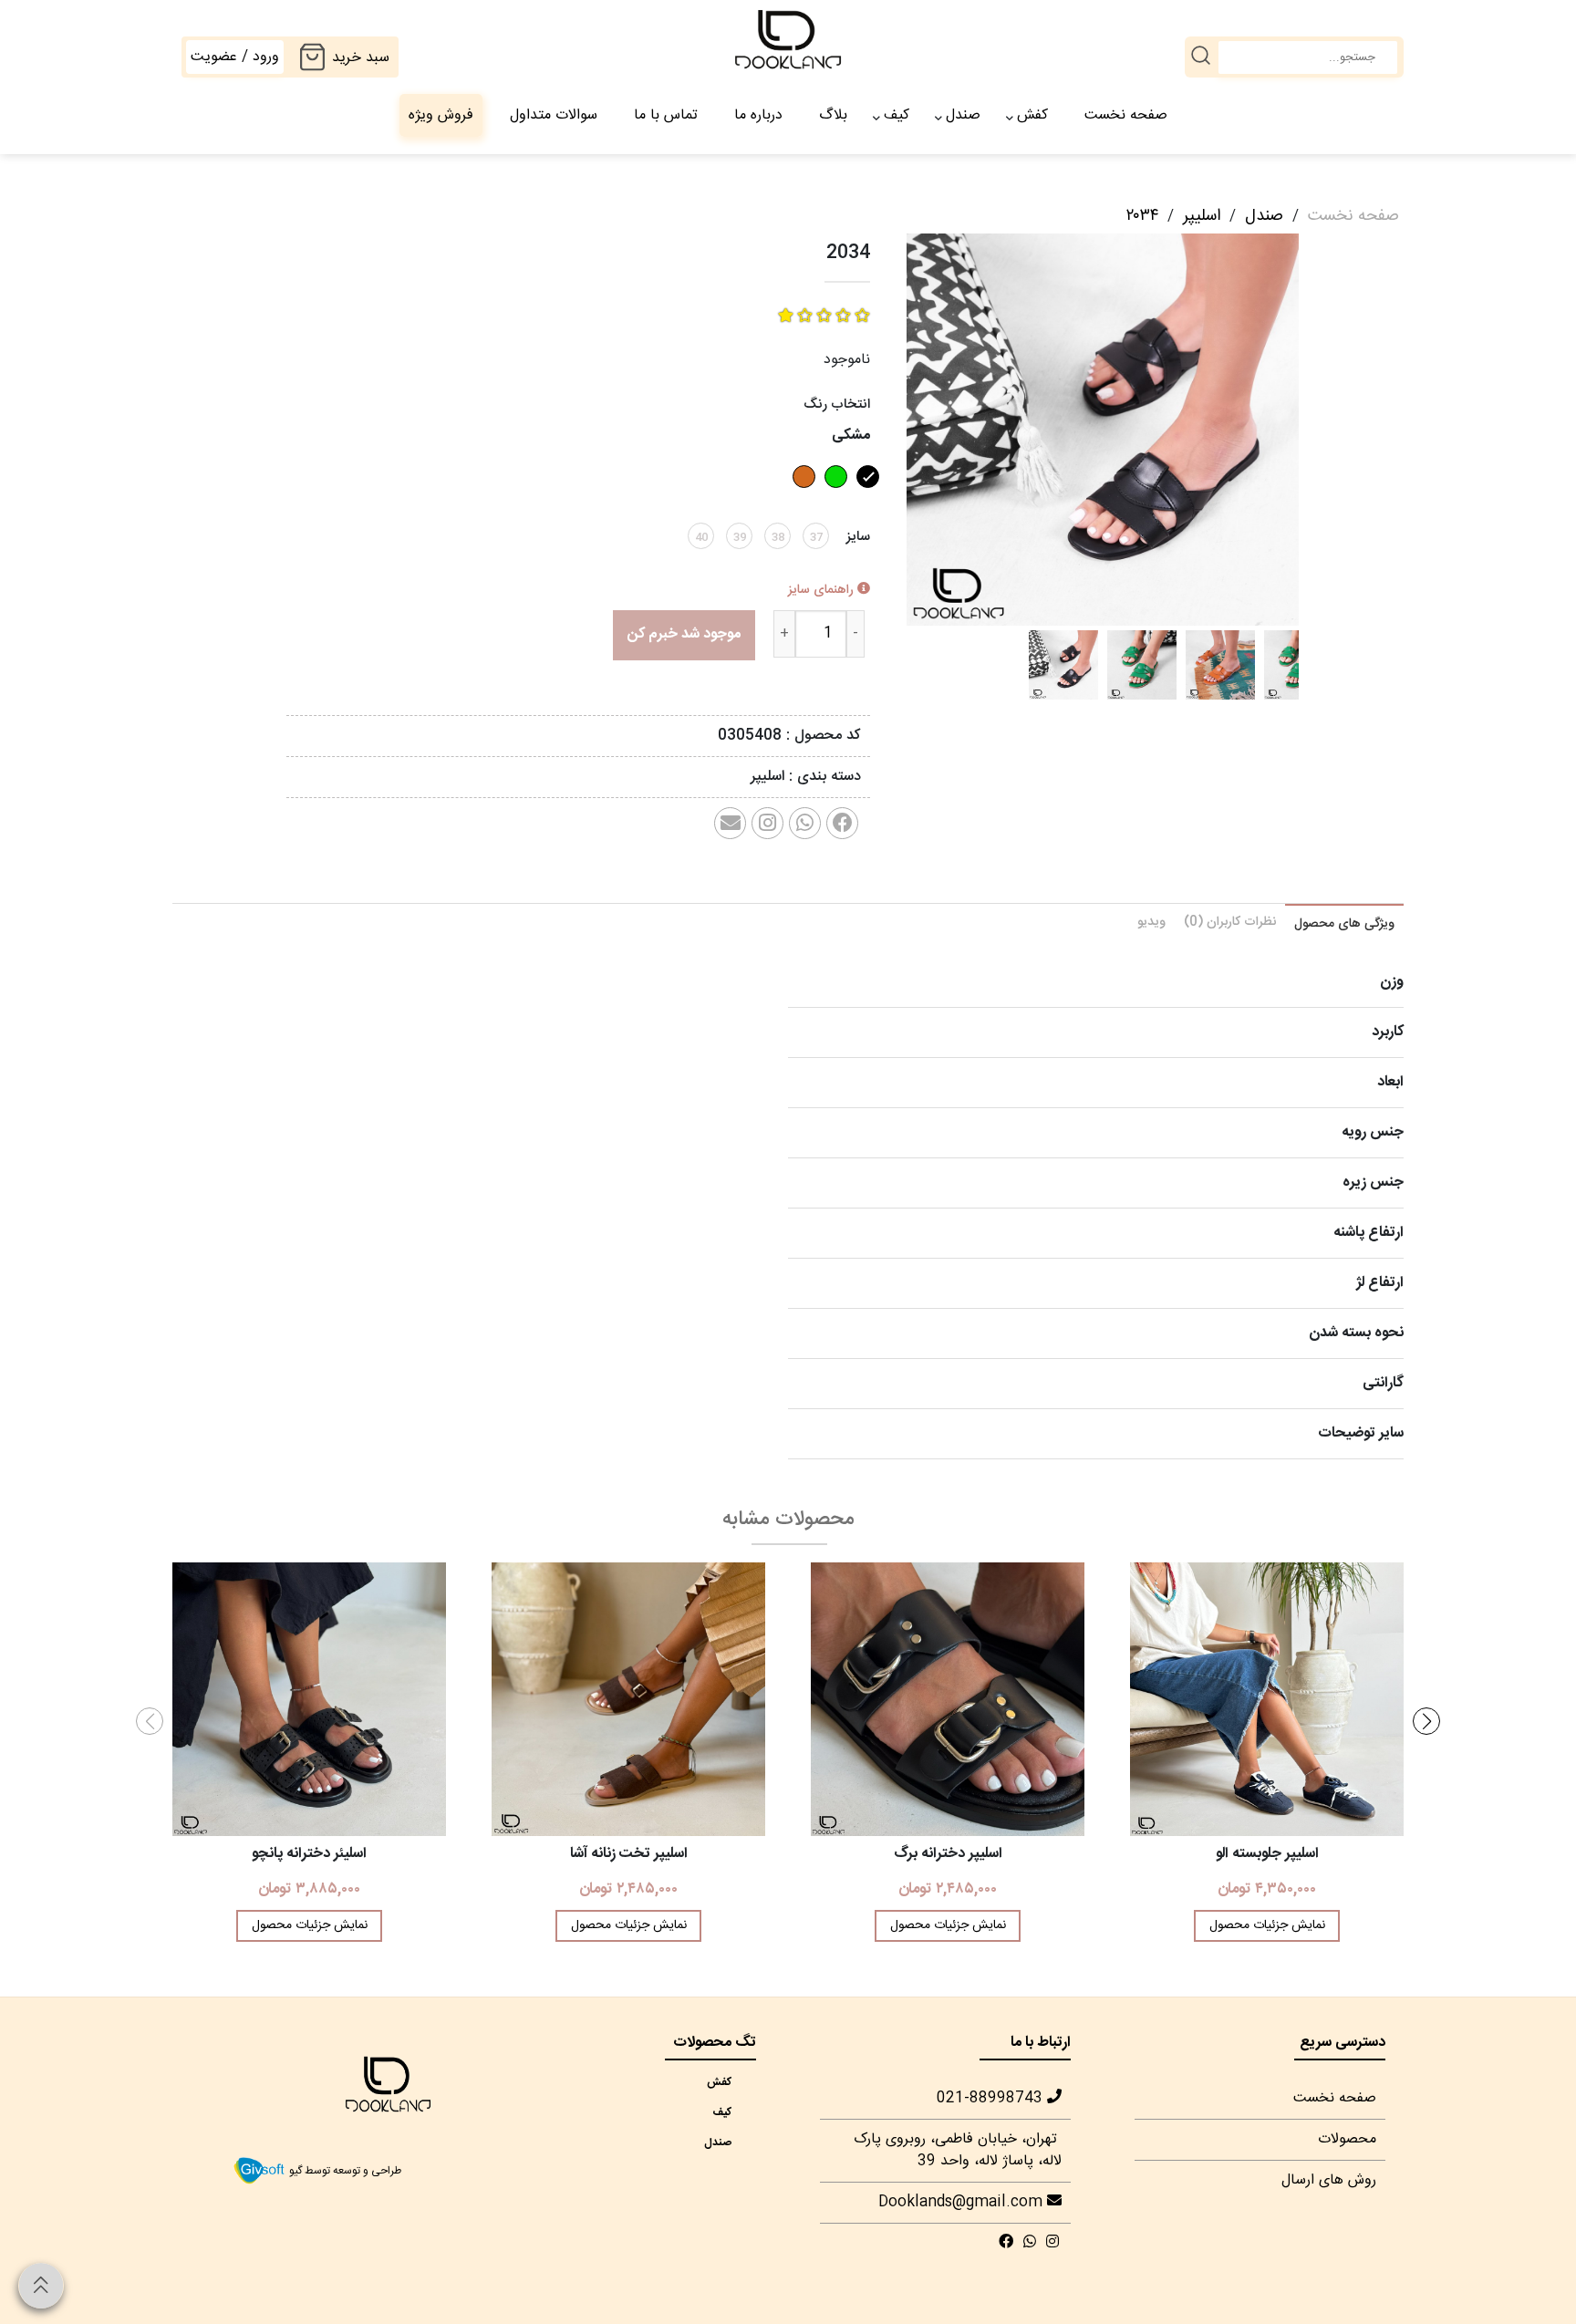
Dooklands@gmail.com (963, 2202)
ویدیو (1151, 922)
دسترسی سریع (1343, 2043)
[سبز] (834, 494)
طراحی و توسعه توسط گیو (344, 2171)
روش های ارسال (1329, 2180)
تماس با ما (666, 115)
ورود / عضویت (235, 57)
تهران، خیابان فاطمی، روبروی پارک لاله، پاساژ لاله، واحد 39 (958, 2150)
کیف (897, 115)
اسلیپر (1202, 216)
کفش (1032, 115)
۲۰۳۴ (1142, 216)
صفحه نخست (1126, 115)
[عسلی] (802, 494)
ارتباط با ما (1041, 2043)
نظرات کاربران (1230, 922)
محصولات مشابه (788, 1520)
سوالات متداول (554, 115)
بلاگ (833, 115)
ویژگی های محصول (1344, 924)
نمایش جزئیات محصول (1267, 1925)
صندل (963, 115)
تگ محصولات (715, 2043)
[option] (1063, 665)
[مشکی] (866, 494)
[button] (1426, 1721)
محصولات (1347, 2139)
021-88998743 (992, 2098)
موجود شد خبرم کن (684, 634)
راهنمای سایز (823, 590)
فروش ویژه (441, 115)
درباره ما (758, 115)
